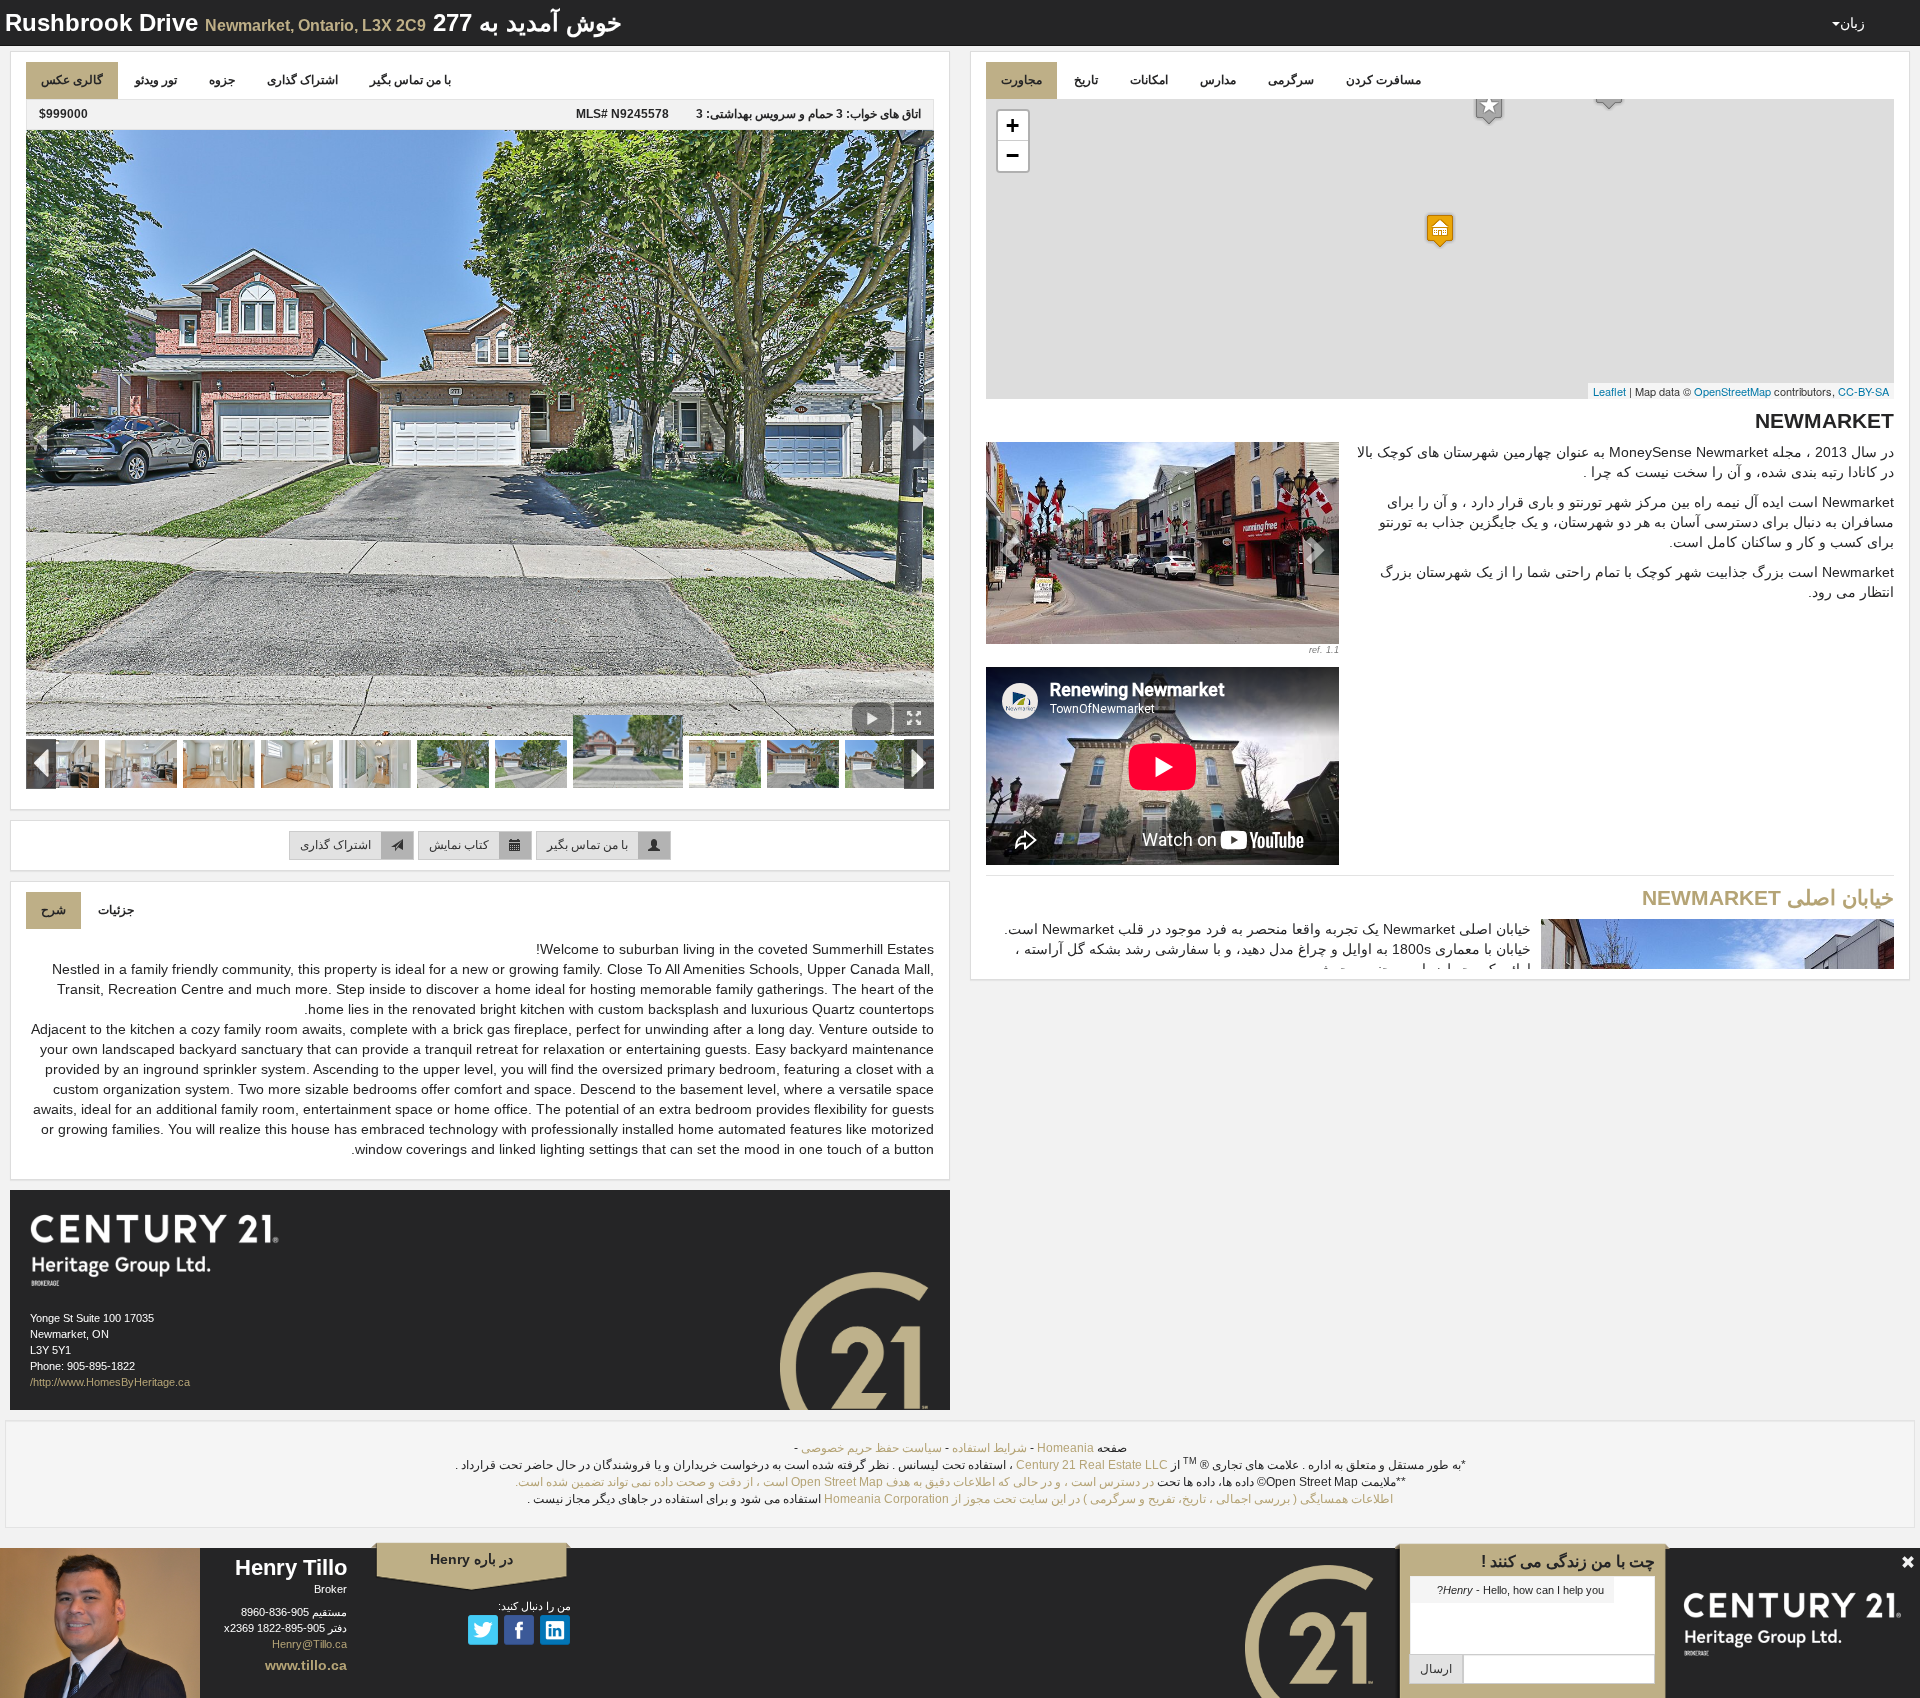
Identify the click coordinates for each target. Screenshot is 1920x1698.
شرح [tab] (53, 910)
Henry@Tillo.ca (309, 1644)
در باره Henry (471, 1559)
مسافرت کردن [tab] (1383, 80)
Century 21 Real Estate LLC (1092, 1465)
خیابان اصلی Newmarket (1768, 897)
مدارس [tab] (1218, 80)
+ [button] (1012, 125)
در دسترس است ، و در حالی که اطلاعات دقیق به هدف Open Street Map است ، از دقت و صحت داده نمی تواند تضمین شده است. (834, 1482)
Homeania (1065, 1448)
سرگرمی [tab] (1291, 80)
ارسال (1436, 1669)
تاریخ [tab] (1086, 80)
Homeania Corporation (886, 1499)
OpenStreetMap (1732, 391)
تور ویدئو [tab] (156, 80)
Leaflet (1609, 391)
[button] (1012, 549)
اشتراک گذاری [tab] (302, 80)
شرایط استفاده (989, 1448)
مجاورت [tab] (1021, 80)
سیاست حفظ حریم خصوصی (871, 1448)
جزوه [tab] (222, 80)
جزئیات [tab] (116, 910)
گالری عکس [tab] (72, 80)
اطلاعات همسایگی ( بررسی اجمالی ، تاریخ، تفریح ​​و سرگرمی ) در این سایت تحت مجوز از (1171, 1499)
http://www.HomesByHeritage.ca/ (110, 1382)
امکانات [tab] (1149, 80)
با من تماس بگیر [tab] (410, 80)
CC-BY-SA (1863, 391)
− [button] (1012, 155)
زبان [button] (1852, 23)
